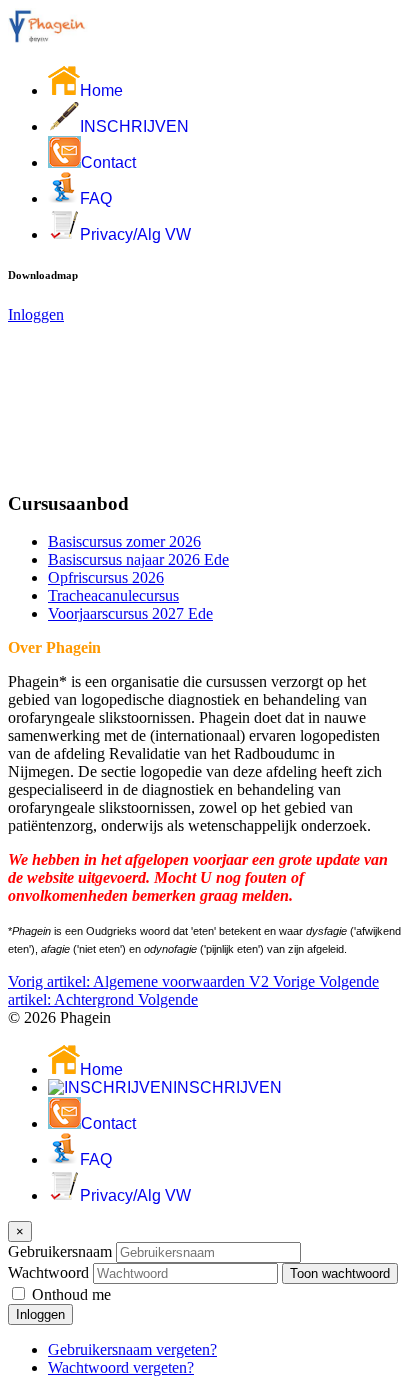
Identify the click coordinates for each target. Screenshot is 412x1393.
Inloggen (36, 314)
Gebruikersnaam (60, 1251)
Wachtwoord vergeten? (121, 1367)
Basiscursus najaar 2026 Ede (138, 559)
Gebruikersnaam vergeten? (132, 1349)
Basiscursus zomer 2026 (124, 541)
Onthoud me (71, 1294)
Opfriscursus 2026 (106, 577)
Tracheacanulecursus (113, 595)
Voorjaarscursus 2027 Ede (130, 613)
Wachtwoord (48, 1272)
